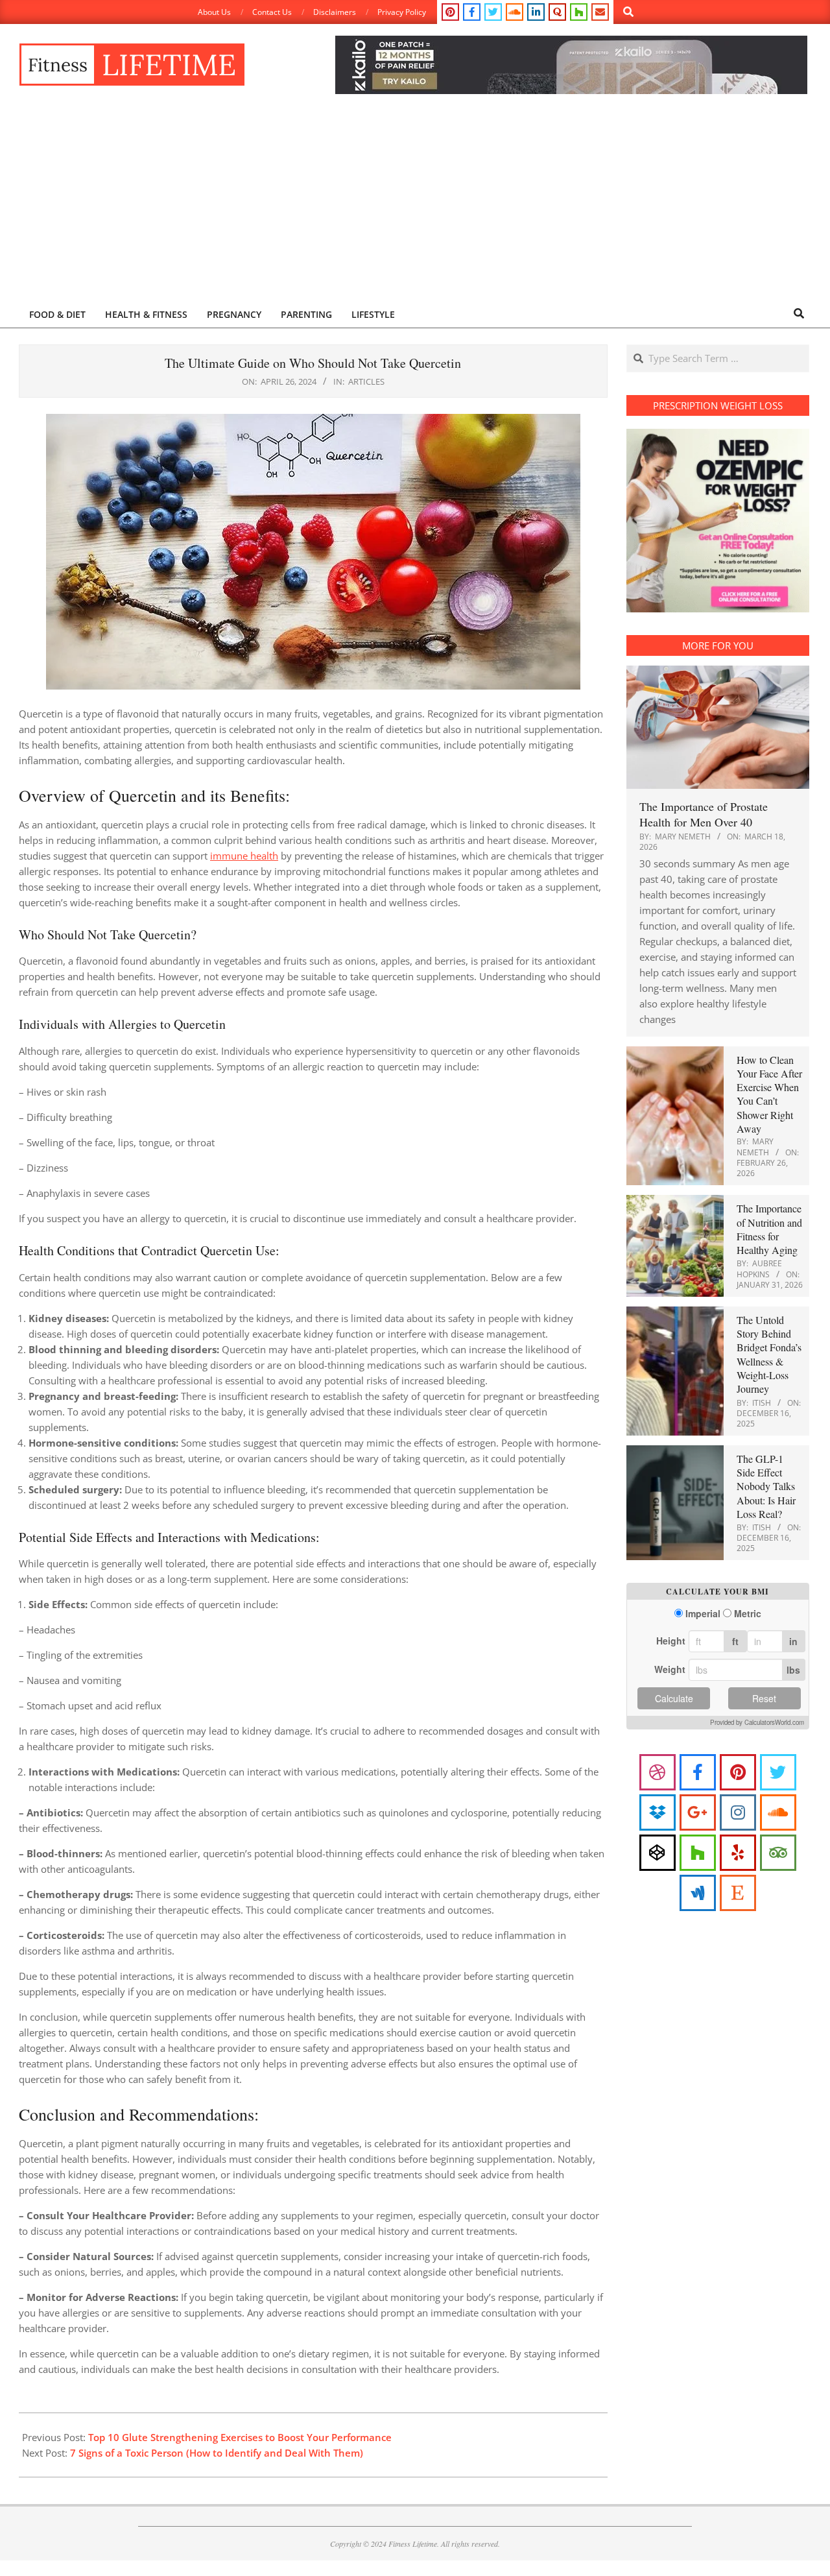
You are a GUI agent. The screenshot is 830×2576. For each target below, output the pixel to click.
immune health (244, 856)
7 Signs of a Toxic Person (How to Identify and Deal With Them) (217, 2453)
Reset (764, 1698)
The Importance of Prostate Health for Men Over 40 (704, 814)
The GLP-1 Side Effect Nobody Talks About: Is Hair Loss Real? (766, 1486)
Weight (670, 1669)
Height (671, 1641)
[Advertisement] (415, 202)
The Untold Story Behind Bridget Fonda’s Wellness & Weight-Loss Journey (769, 1354)
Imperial (703, 1614)
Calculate (674, 1698)
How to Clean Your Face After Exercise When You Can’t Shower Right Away (769, 1094)
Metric (748, 1614)
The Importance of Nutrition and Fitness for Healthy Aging (769, 1229)
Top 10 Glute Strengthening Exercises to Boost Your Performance (240, 2437)
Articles (366, 381)
